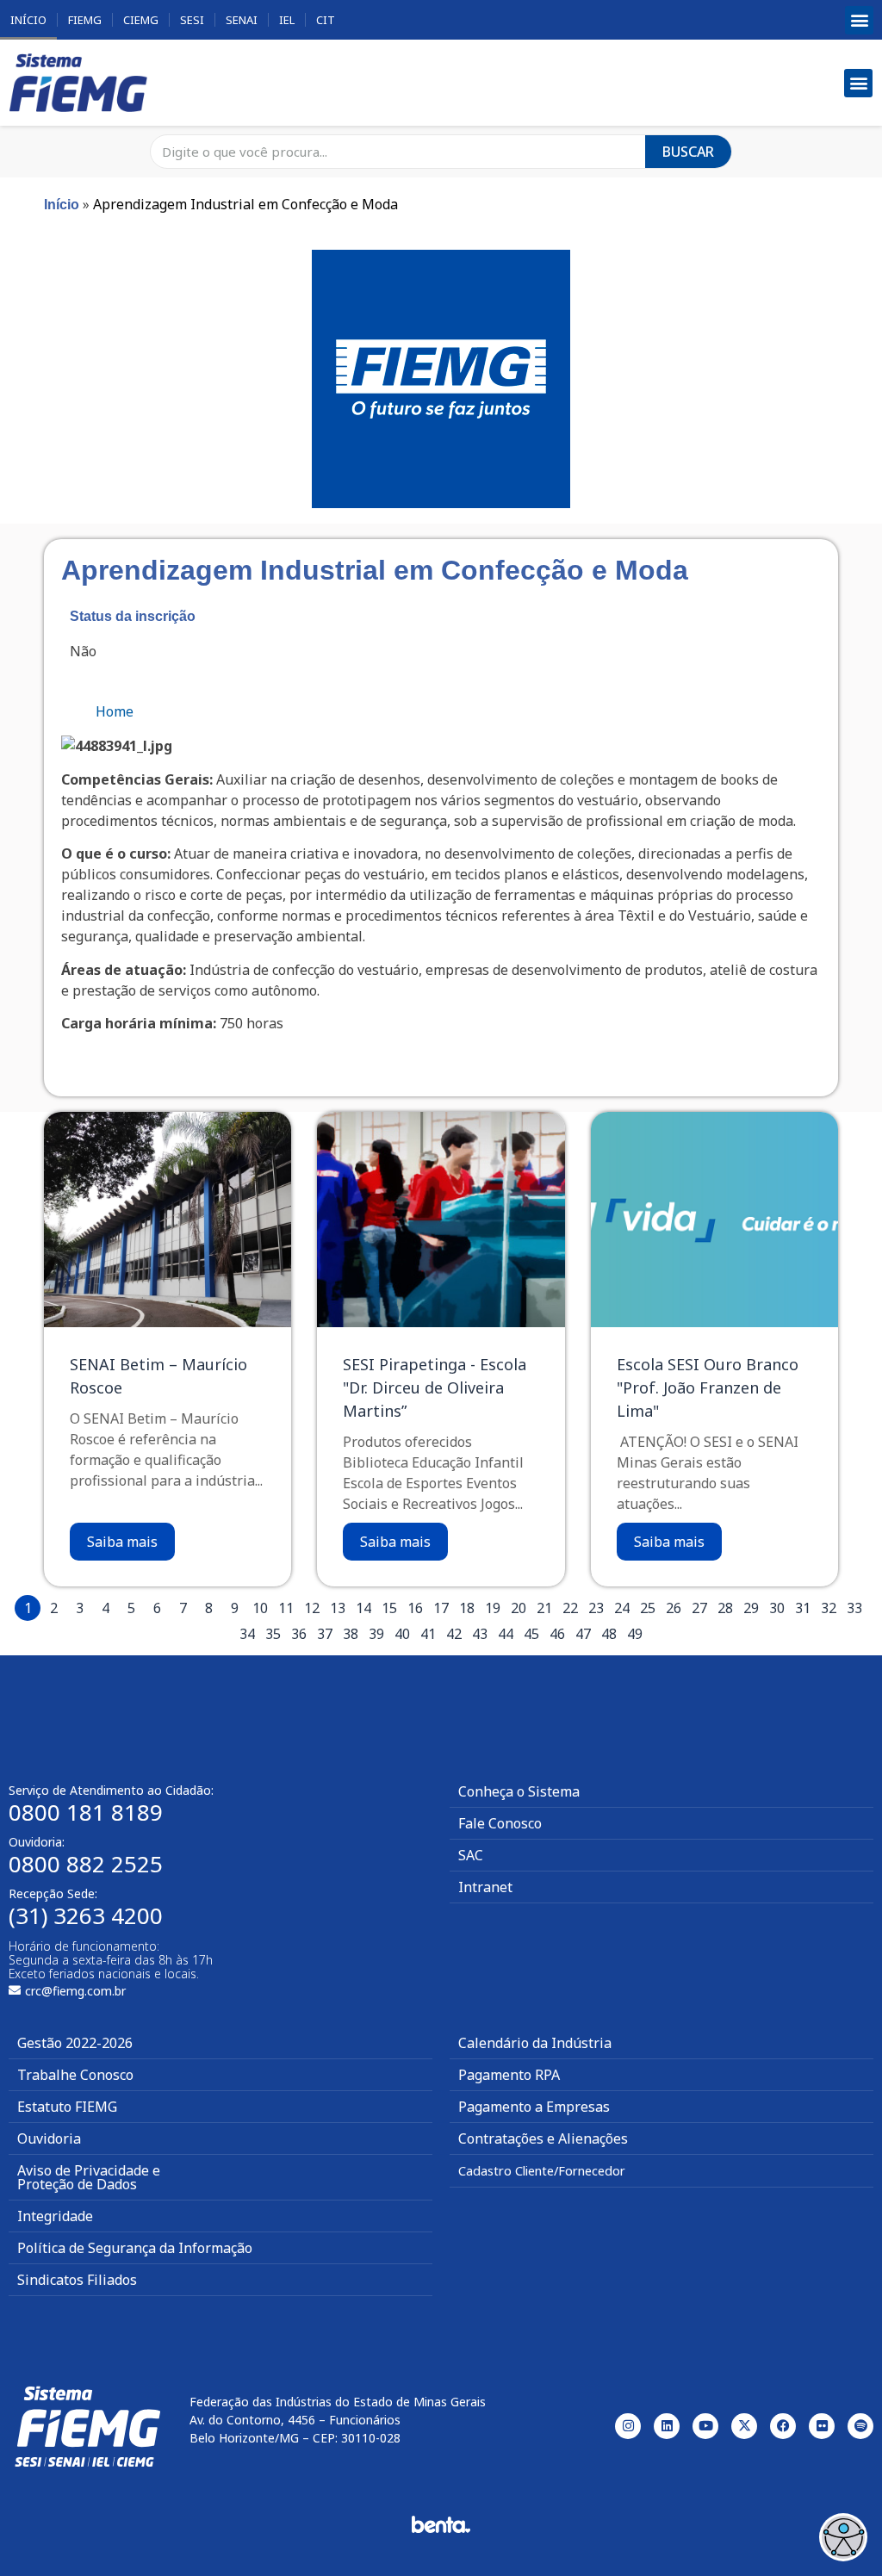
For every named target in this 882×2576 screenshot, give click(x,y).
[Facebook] (783, 2426)
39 (376, 1634)
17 (441, 1608)
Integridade (55, 2216)
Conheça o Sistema (519, 1791)
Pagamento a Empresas (534, 2107)
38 (351, 1634)
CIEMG (141, 20)
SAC (471, 1855)
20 (519, 1608)
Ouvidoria (49, 2138)
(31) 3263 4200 (86, 1915)
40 (402, 1634)
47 (583, 1634)
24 (622, 1608)
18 (467, 1608)
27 (699, 1608)
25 (648, 1608)
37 (325, 1634)
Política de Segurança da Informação (135, 2248)
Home (115, 711)
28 (725, 1608)
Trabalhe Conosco (75, 2075)
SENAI (242, 20)
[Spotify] (860, 2426)
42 (454, 1634)
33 (854, 1608)
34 (247, 1634)
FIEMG (85, 20)
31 (803, 1608)
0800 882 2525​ (86, 1864)
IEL (287, 20)
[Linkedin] (667, 2426)
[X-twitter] (744, 2426)
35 (273, 1634)
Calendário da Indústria (535, 2043)
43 (480, 1634)
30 (777, 1608)
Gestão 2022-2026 (75, 2043)
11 (286, 1608)
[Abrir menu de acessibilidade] (843, 2537)
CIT (326, 20)
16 (415, 1608)
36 (299, 1634)
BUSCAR (688, 152)
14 (363, 1608)
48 (609, 1634)
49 (635, 1634)
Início (28, 20)
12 (312, 1608)
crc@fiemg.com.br (75, 1991)
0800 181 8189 (86, 1812)
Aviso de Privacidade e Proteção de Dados (89, 2177)
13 (338, 1608)
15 (389, 1608)
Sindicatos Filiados (77, 2280)
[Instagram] (628, 2426)
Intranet (485, 1887)
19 (493, 1608)
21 (544, 1608)
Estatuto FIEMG (67, 2107)
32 (829, 1608)
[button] (859, 20)
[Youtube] (705, 2426)
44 (506, 1634)
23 (596, 1608)
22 (570, 1608)
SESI (192, 20)
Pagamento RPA (509, 2075)
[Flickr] (822, 2426)
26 (674, 1608)
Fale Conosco (500, 1823)
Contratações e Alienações (543, 2138)
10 (260, 1608)
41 (428, 1634)
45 (531, 1634)
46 (557, 1634)
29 (751, 1608)
